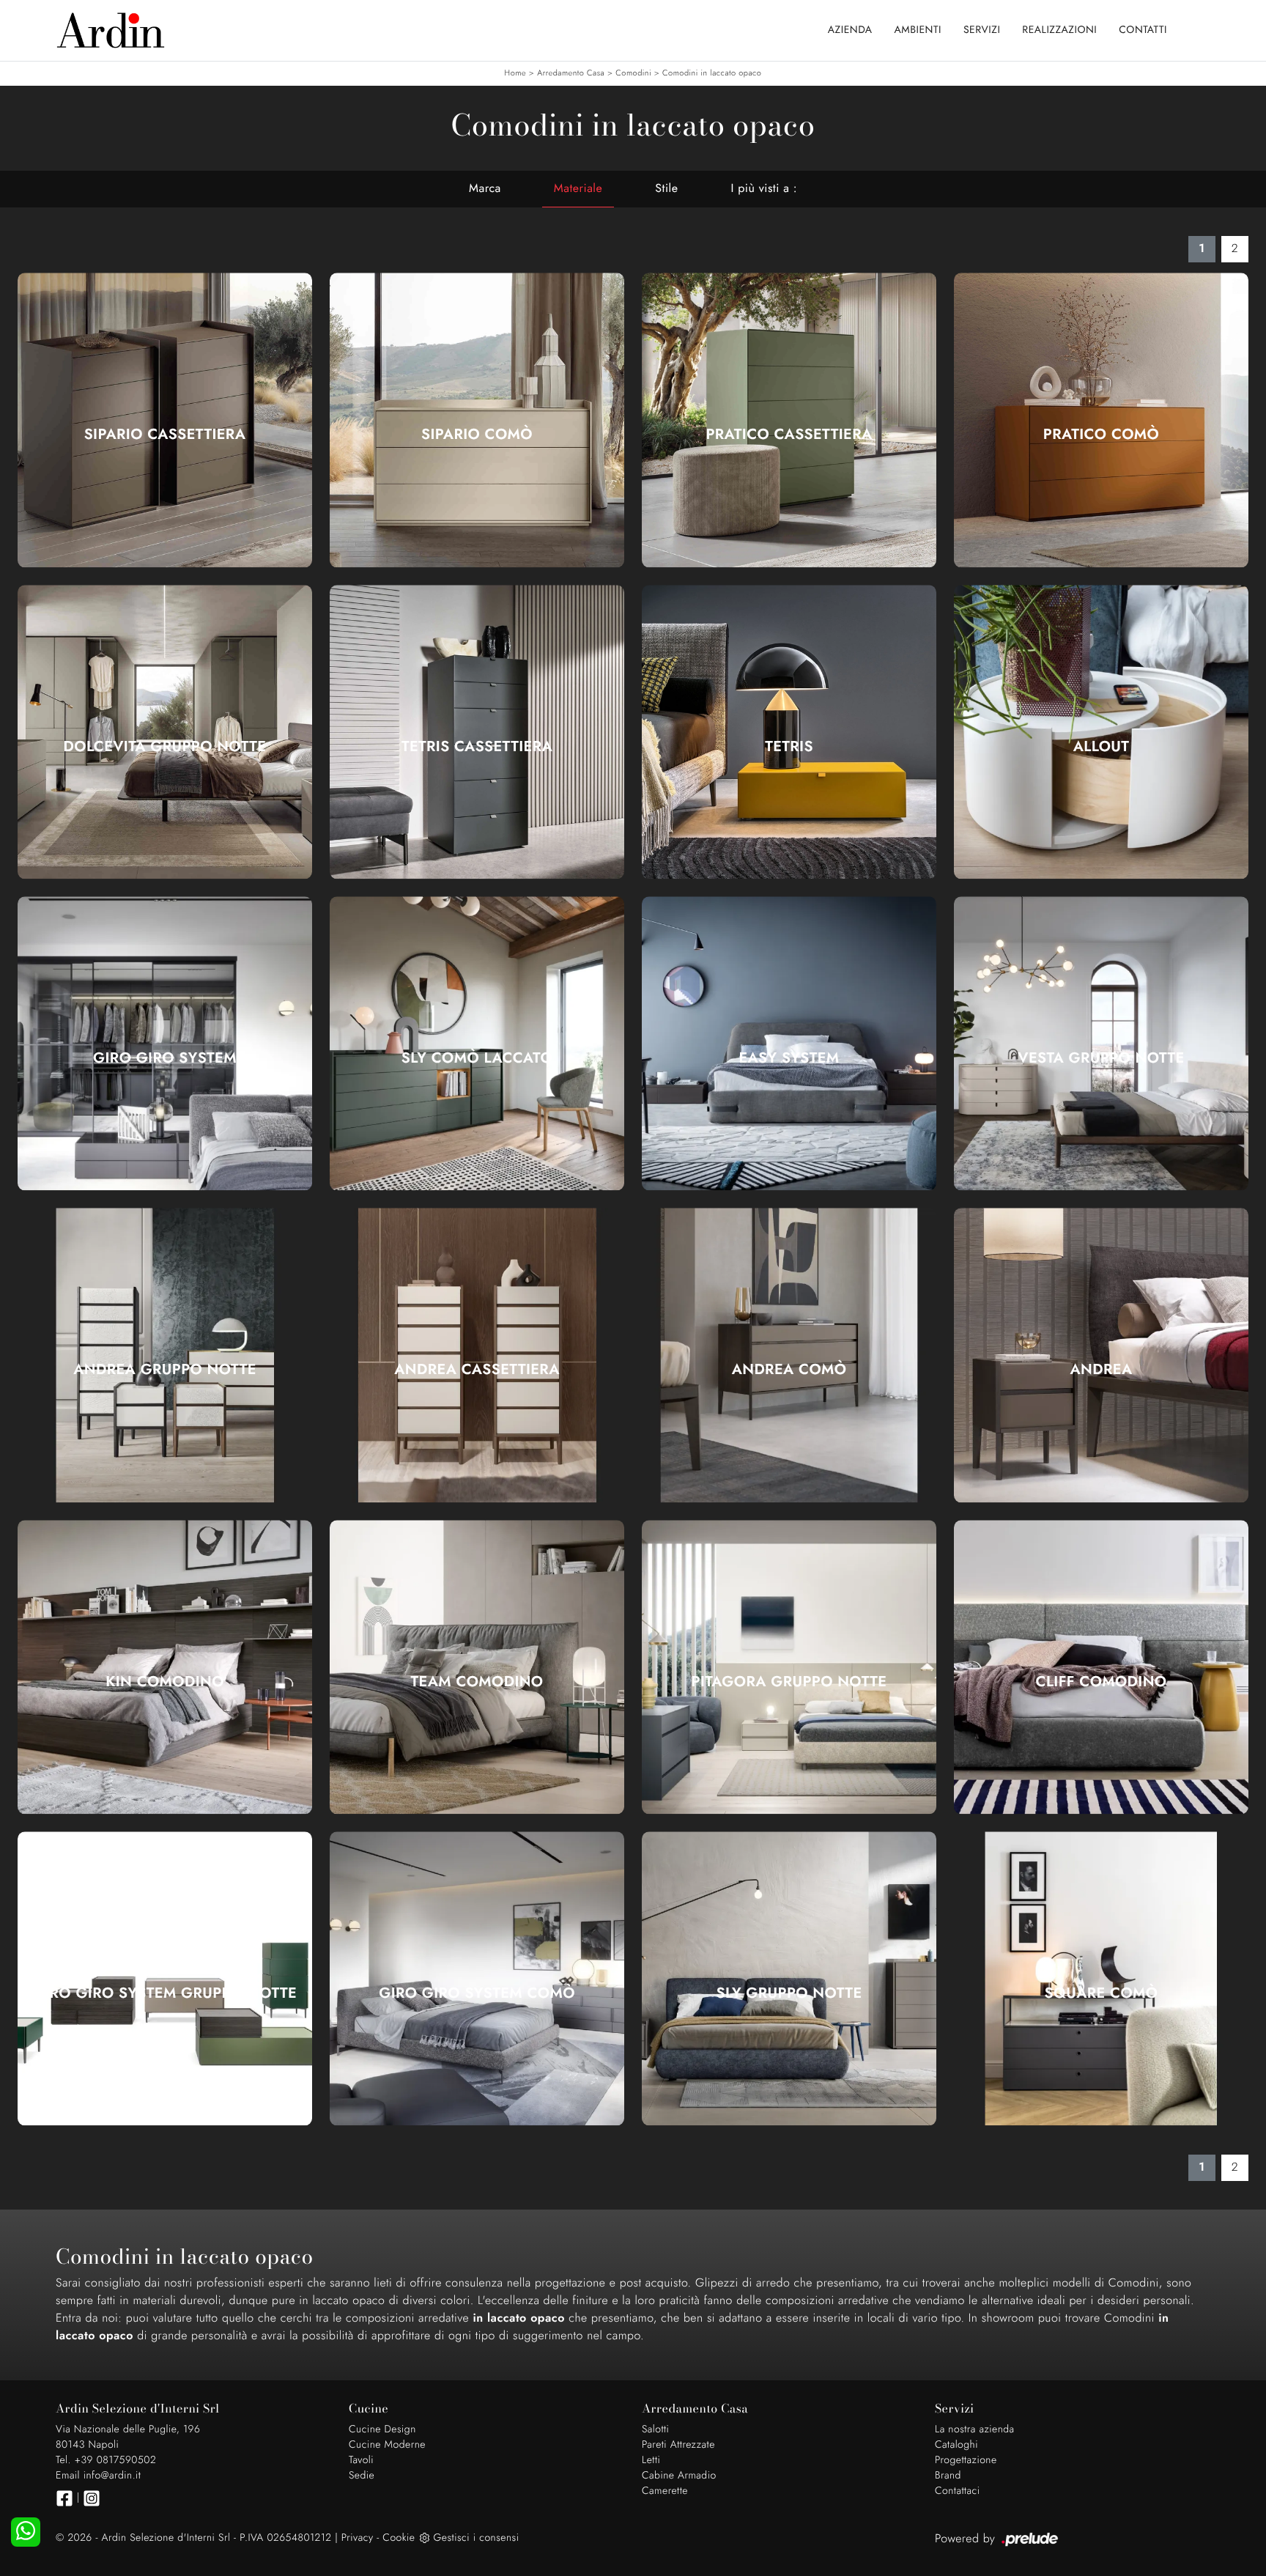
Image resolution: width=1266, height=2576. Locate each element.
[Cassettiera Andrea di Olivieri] (477, 1355)
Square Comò (1102, 1993)
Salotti (655, 2429)
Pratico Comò (1101, 435)
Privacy (358, 2538)
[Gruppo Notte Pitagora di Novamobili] (789, 1667)
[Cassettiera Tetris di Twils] (477, 732)
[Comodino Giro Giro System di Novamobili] (165, 1043)
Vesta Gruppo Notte (1101, 1058)
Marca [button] (485, 189)
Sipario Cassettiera (165, 435)
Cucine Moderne (387, 2445)
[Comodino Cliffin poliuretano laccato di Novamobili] (1101, 1667)
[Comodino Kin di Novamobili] (165, 1667)
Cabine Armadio (679, 2476)
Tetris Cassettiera (477, 747)
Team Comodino (477, 1682)
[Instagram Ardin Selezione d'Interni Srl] (92, 2498)
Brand (948, 2476)
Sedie (362, 2476)
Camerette (665, 2491)
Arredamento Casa (571, 73)
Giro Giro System (165, 1058)
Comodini (633, 73)
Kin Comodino (165, 1682)
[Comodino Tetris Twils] (789, 732)
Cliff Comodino (1102, 1682)
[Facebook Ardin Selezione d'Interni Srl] (64, 2498)
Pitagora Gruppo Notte (789, 1682)
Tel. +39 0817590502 (106, 2460)
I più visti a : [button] (764, 189)
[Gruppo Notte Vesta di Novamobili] (1101, 1043)
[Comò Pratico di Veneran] (1101, 420)
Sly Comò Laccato (477, 1058)
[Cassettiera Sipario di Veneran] (165, 420)
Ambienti (918, 30)
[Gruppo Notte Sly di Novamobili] (789, 1978)
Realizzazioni (1059, 30)
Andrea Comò (789, 1370)
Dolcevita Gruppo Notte (165, 747)
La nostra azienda (975, 2429)
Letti (651, 2460)
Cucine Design (382, 2429)
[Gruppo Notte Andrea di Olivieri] (165, 1355)
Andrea (1101, 1370)
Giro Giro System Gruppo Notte (165, 1993)
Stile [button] (666, 189)
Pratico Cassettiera (789, 435)
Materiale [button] (578, 189)
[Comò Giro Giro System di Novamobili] (477, 1978)
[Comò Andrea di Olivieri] (789, 1355)
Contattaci (958, 2491)
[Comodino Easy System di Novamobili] (789, 1043)
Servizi (982, 30)
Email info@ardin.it (98, 2476)
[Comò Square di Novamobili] (1101, 1978)
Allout (1102, 747)
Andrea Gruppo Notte (165, 1370)
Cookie (399, 2538)
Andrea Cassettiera (477, 1370)
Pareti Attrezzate (678, 2445)
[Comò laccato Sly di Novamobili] (477, 1043)
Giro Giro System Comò (477, 1993)
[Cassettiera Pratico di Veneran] (789, 420)
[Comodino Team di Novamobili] (477, 1667)
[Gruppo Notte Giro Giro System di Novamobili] (165, 1978)
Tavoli (361, 2460)
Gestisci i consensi (476, 2538)
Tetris (789, 747)
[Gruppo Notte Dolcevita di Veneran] (165, 732)
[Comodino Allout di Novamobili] (1101, 732)
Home (515, 73)
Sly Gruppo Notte (789, 1993)
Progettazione (966, 2460)
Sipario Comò (477, 435)
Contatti (1143, 30)
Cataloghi (956, 2445)
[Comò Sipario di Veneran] (477, 420)
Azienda (850, 30)
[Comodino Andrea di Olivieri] (1101, 1355)
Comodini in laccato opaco (712, 73)
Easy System (789, 1058)
